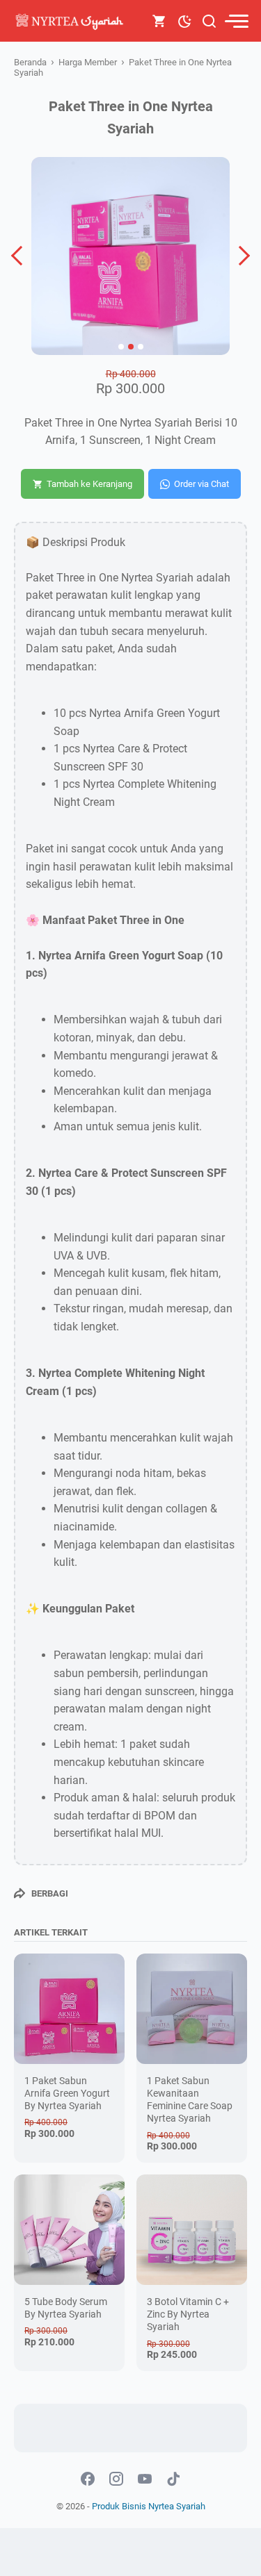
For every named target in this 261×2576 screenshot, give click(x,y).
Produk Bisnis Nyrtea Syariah (149, 2506)
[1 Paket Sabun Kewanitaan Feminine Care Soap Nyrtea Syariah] (192, 2009)
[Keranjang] (159, 21)
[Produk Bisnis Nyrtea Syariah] (71, 21)
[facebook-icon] (88, 2479)
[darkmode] (184, 20)
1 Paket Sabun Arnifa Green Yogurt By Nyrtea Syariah (67, 2093)
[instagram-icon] (116, 2479)
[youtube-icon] (145, 2479)
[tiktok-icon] (173, 2479)
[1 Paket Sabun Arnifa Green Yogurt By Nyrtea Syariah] (69, 2009)
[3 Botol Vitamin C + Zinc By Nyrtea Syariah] (192, 2230)
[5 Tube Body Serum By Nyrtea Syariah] (69, 2230)
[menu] (236, 21)
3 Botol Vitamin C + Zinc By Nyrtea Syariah (188, 2314)
